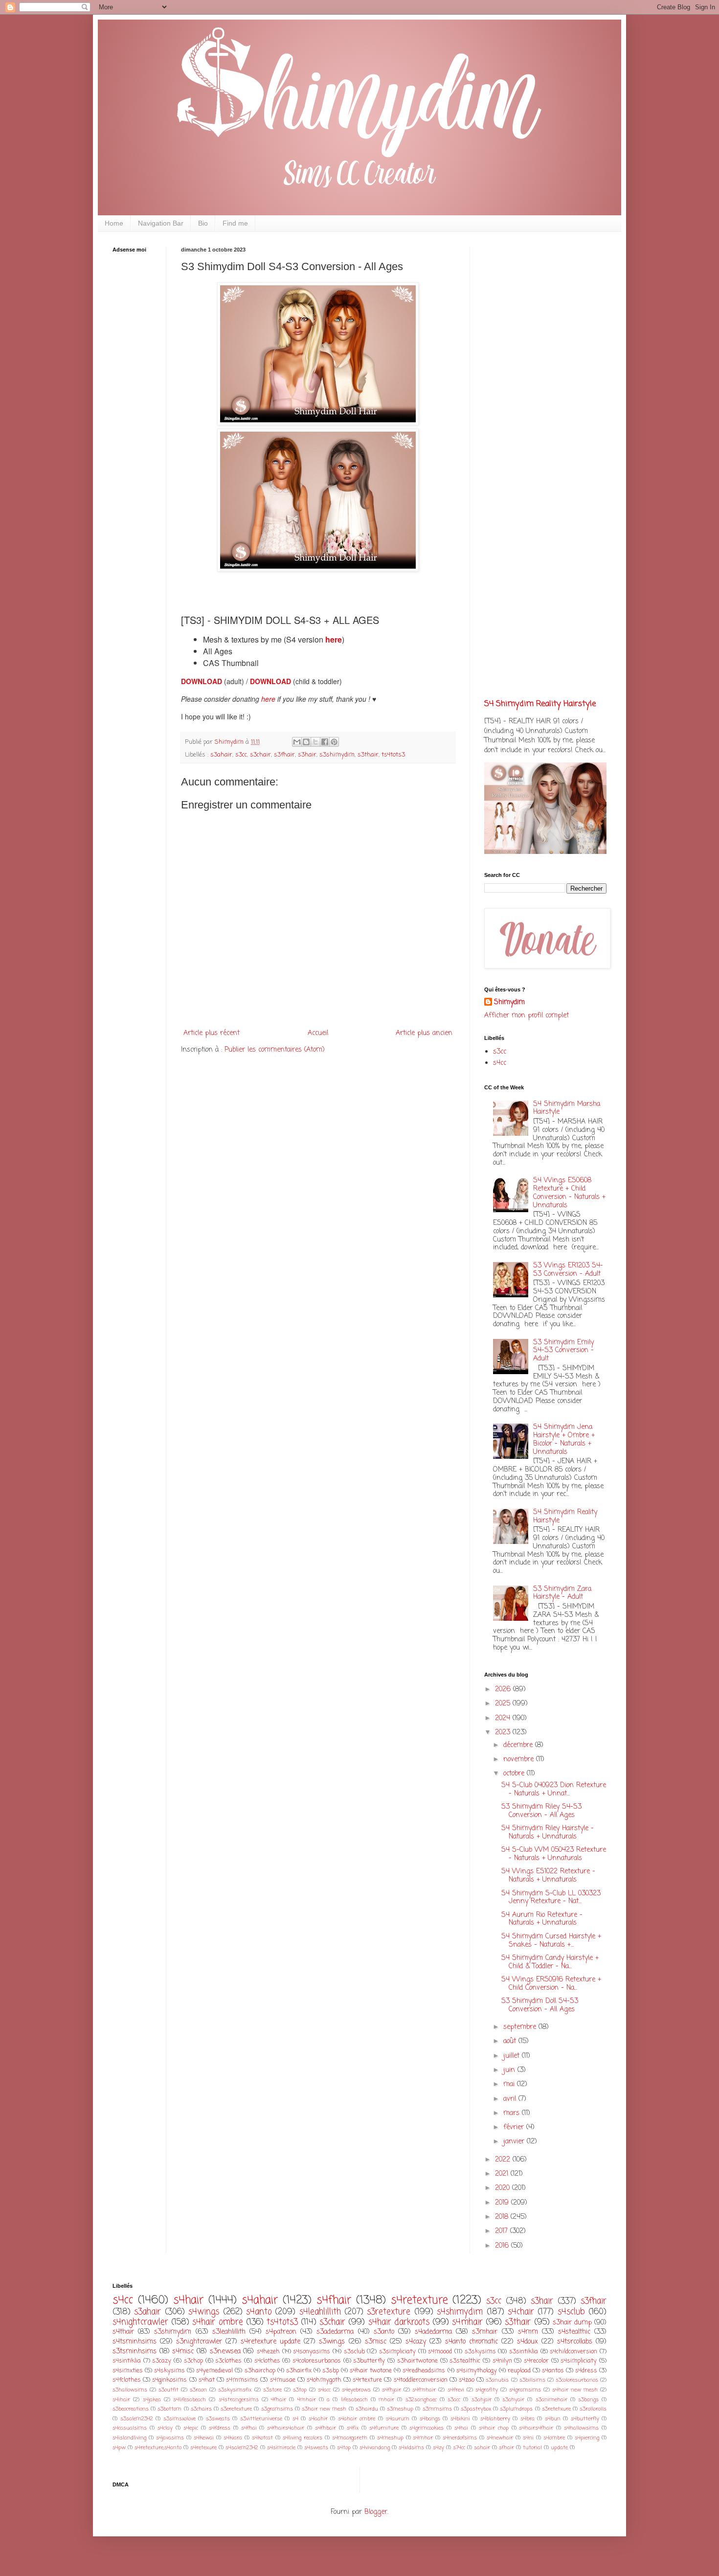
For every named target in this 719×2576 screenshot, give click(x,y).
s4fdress (220, 2428)
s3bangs (588, 2400)
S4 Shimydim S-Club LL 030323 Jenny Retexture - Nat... (551, 1898)
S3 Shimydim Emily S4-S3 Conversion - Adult (563, 1351)
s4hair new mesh (575, 2390)
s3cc (241, 755)
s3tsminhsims (135, 2352)
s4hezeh (268, 2352)
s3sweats (218, 2419)
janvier (515, 2142)
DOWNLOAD (202, 681)
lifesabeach (354, 2400)
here (269, 699)
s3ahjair (482, 2400)
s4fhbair (326, 2428)
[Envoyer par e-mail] (297, 742)
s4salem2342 (242, 2448)
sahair (482, 2448)
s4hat (207, 2380)
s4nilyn (502, 2361)
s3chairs (201, 2409)
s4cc (500, 1063)
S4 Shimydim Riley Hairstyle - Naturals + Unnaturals (548, 1833)
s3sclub (354, 2352)
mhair (386, 2400)
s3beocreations (131, 2409)
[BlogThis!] (306, 742)
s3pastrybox (476, 2409)
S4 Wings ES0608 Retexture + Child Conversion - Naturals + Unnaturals (569, 1193)
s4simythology (477, 2371)
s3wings (332, 2342)
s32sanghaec (421, 2400)
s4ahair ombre (357, 2419)
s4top (344, 2448)
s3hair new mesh (324, 2409)
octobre (515, 1774)
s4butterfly (585, 2419)
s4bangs (430, 2419)
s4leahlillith (320, 2312)
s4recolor (536, 2361)
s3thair (368, 755)
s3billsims (532, 2380)
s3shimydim (337, 755)
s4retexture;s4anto (158, 2448)
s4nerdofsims (460, 2438)
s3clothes (228, 2361)
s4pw (119, 2448)
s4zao (467, 2380)
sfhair (506, 2448)
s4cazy (416, 2342)
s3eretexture (236, 2409)
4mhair (307, 2400)
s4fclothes (127, 2380)
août (511, 2041)
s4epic (191, 2428)
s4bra (528, 2419)
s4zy (438, 2448)
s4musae (283, 2380)
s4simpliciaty (579, 2361)
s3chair (260, 755)
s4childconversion (573, 2352)
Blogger (376, 2512)
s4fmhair (424, 2390)
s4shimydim (460, 2312)
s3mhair (485, 2332)
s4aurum (398, 2419)
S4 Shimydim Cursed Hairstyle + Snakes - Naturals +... (551, 1941)
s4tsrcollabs (575, 2342)
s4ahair (260, 2300)
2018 (503, 2217)
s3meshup (400, 2409)
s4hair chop (494, 2428)
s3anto (384, 2332)
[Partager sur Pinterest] (334, 742)
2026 (504, 1690)
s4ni (528, 2438)
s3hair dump (572, 2323)
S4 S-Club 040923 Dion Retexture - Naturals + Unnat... (554, 1790)
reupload (519, 2371)
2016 (503, 2246)
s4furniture (384, 2428)
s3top (300, 2390)
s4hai (461, 2428)
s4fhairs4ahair (286, 2428)
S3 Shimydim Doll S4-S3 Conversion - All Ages (540, 2005)
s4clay (165, 2428)
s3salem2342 (137, 2419)
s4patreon (281, 2332)
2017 (503, 2231)
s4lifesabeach (190, 2400)
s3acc (454, 2400)
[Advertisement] (142, 414)
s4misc (183, 2352)
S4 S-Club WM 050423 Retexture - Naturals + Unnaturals (554, 1854)
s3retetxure (556, 2409)
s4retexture (419, 2300)
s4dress (586, 2371)
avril (511, 2099)
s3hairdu (367, 2409)
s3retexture (389, 2312)
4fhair (279, 2400)
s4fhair (334, 2300)
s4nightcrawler (140, 2322)
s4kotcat (262, 2438)
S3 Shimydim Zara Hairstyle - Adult (562, 1593)
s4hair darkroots (399, 2322)
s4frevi (456, 2390)
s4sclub (571, 2312)
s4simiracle (281, 2448)
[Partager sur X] (315, 742)
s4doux (528, 2342)
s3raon (198, 2390)
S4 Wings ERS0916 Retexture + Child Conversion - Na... (551, 1984)
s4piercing (587, 2438)
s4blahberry (495, 2419)
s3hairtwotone (417, 2361)
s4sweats (316, 2448)
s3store (272, 2390)
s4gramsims (525, 2390)
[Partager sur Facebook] (325, 742)
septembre (521, 2027)
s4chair (521, 2312)
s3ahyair (513, 2400)
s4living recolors (303, 2438)
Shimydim (509, 1003)
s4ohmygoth (324, 2380)
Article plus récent (212, 1033)
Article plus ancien (424, 1033)
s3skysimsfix (235, 2390)
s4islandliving (129, 2438)
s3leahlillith (229, 2332)
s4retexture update (270, 2342)
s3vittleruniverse (261, 2419)
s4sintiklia (127, 2361)
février (515, 2127)
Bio (203, 223)
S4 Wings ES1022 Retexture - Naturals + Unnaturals (548, 1876)
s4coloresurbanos (317, 2361)
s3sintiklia (524, 2352)
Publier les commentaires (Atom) (275, 1050)
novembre (520, 1759)
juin (510, 2070)
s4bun (553, 2419)
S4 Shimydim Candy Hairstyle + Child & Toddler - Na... (550, 1962)
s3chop (193, 2361)
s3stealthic (465, 2361)
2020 (504, 2188)
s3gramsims (277, 2409)
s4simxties (128, 2371)
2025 (504, 1704)
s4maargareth (350, 2438)
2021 (503, 2174)
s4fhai (249, 2428)
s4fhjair (392, 2390)
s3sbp (331, 2371)
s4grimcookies (427, 2428)
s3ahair (221, 755)
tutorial (532, 2448)
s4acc (324, 2390)
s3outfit (169, 2390)
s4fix (353, 2428)
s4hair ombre (217, 2322)
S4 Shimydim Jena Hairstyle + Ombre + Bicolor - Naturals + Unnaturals (564, 1439)
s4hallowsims (581, 2428)
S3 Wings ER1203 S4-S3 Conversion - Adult (568, 1270)
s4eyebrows (356, 2390)
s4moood (440, 2352)
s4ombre (554, 2438)
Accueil (318, 1033)
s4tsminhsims (135, 2342)
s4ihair (121, 2400)
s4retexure (203, 2448)
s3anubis (497, 2380)
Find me (235, 223)
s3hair (307, 755)
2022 (504, 2160)
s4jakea (152, 2400)
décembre (519, 1745)
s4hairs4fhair (536, 2428)
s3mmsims (437, 2409)
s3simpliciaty (397, 2352)
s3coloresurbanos (577, 2380)
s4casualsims (130, 2428)
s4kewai (204, 2438)
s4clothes (267, 2361)
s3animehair (551, 2400)
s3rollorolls (593, 2409)
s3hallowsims (130, 2390)
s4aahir (318, 2419)
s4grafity (487, 2390)
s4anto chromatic (472, 2342)
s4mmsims (242, 2380)
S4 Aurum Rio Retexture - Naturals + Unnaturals (542, 1919)
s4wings (204, 2312)
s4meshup (390, 2438)
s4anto (259, 2312)
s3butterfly (369, 2361)
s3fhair (284, 755)
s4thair (123, 2332)
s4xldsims (411, 2448)
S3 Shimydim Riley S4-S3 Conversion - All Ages (541, 1811)
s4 (295, 2419)
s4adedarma (433, 2332)
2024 (504, 1718)
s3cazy (162, 2361)
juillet (513, 2056)
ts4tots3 (393, 755)
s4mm (528, 2332)
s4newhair (500, 2438)
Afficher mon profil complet (527, 1016)
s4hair (188, 2300)
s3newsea (225, 2352)
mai (510, 2084)
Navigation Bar (161, 223)
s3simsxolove (180, 2419)
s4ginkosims (169, 2380)
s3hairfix (299, 2371)
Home (114, 223)
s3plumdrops (516, 2409)
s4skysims (169, 2371)
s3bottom (169, 2409)
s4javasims (170, 2438)
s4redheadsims (424, 2371)
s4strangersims (239, 2400)
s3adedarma (335, 2332)
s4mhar (423, 2438)
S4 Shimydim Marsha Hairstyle (567, 1108)
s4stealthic (574, 2332)
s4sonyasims (312, 2352)
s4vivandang (375, 2448)
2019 (503, 2203)
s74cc (459, 2448)
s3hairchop (260, 2371)
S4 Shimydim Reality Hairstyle (540, 704)
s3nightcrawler (199, 2342)
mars (513, 2113)
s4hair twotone (371, 2371)
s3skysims (480, 2352)
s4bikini (460, 2419)
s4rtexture (367, 2380)
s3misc (376, 2342)
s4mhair (467, 2322)
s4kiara (233, 2438)
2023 (504, 1733)
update (559, 2448)
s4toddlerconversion (421, 2380)
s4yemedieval (214, 2371)
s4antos (553, 2371)
